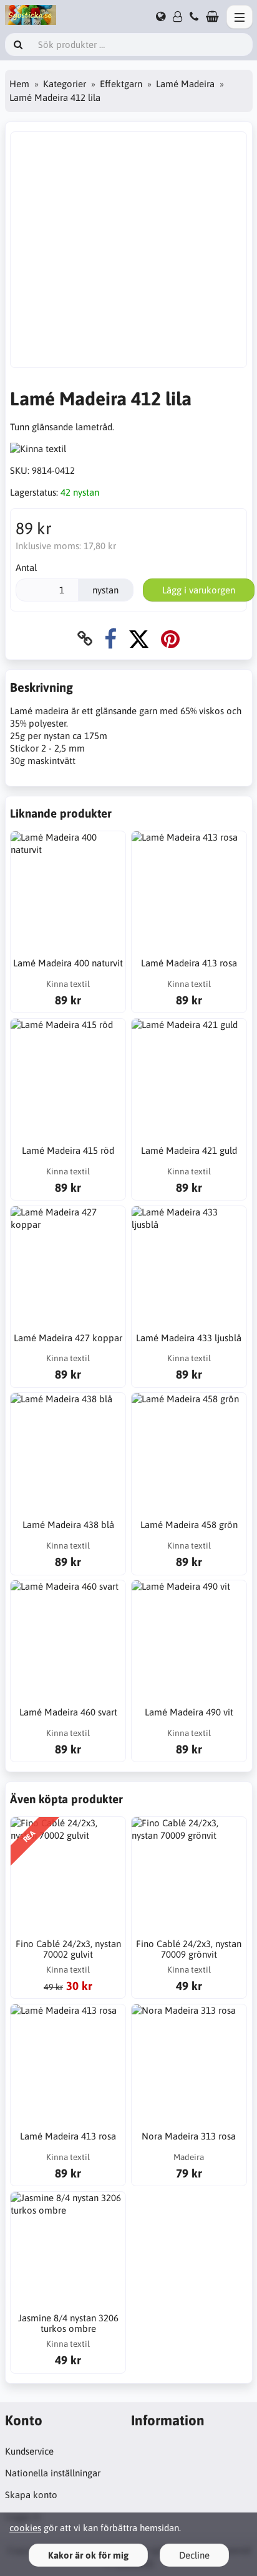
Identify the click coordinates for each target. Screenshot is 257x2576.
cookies (25, 2528)
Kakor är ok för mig (88, 2555)
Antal (26, 568)
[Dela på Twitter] (139, 639)
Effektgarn (121, 84)
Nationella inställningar (53, 2473)
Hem (19, 84)
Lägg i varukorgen (199, 590)
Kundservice (29, 2451)
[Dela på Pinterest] (170, 639)
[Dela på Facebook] (110, 639)
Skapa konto (31, 2495)
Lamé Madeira (185, 84)
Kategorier (65, 84)
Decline (194, 2555)
